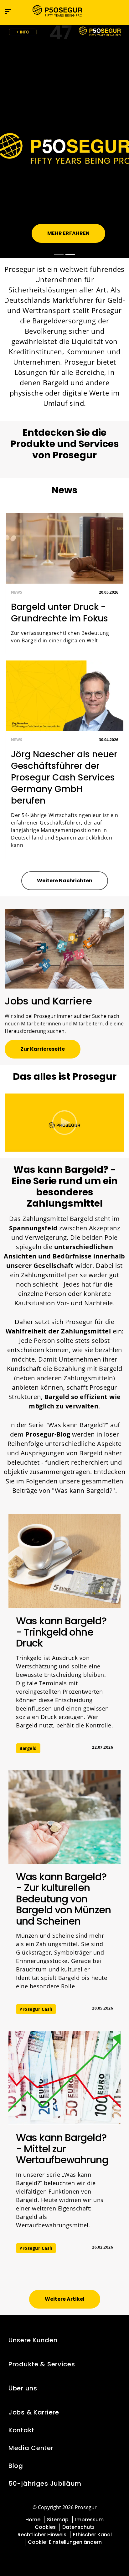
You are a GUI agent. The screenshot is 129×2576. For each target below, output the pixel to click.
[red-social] (60, 2556)
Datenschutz (78, 2527)
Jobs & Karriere (34, 2412)
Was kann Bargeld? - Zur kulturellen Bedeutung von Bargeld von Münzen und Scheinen (63, 1899)
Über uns (23, 2388)
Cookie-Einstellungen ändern (65, 2542)
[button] (119, 11)
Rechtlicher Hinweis (42, 2535)
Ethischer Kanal (92, 2535)
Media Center (31, 2448)
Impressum (89, 2520)
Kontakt (21, 2430)
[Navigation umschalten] (106, 11)
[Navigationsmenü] (8, 11)
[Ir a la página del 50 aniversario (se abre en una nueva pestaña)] (64, 32)
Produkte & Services (42, 2364)
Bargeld (28, 1748)
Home (33, 2520)
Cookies (45, 2527)
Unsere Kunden (33, 2340)
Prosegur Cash (36, 2009)
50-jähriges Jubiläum (45, 2484)
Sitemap (58, 2520)
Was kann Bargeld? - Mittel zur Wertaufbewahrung (62, 2149)
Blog (16, 2466)
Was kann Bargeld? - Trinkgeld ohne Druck (61, 1632)
